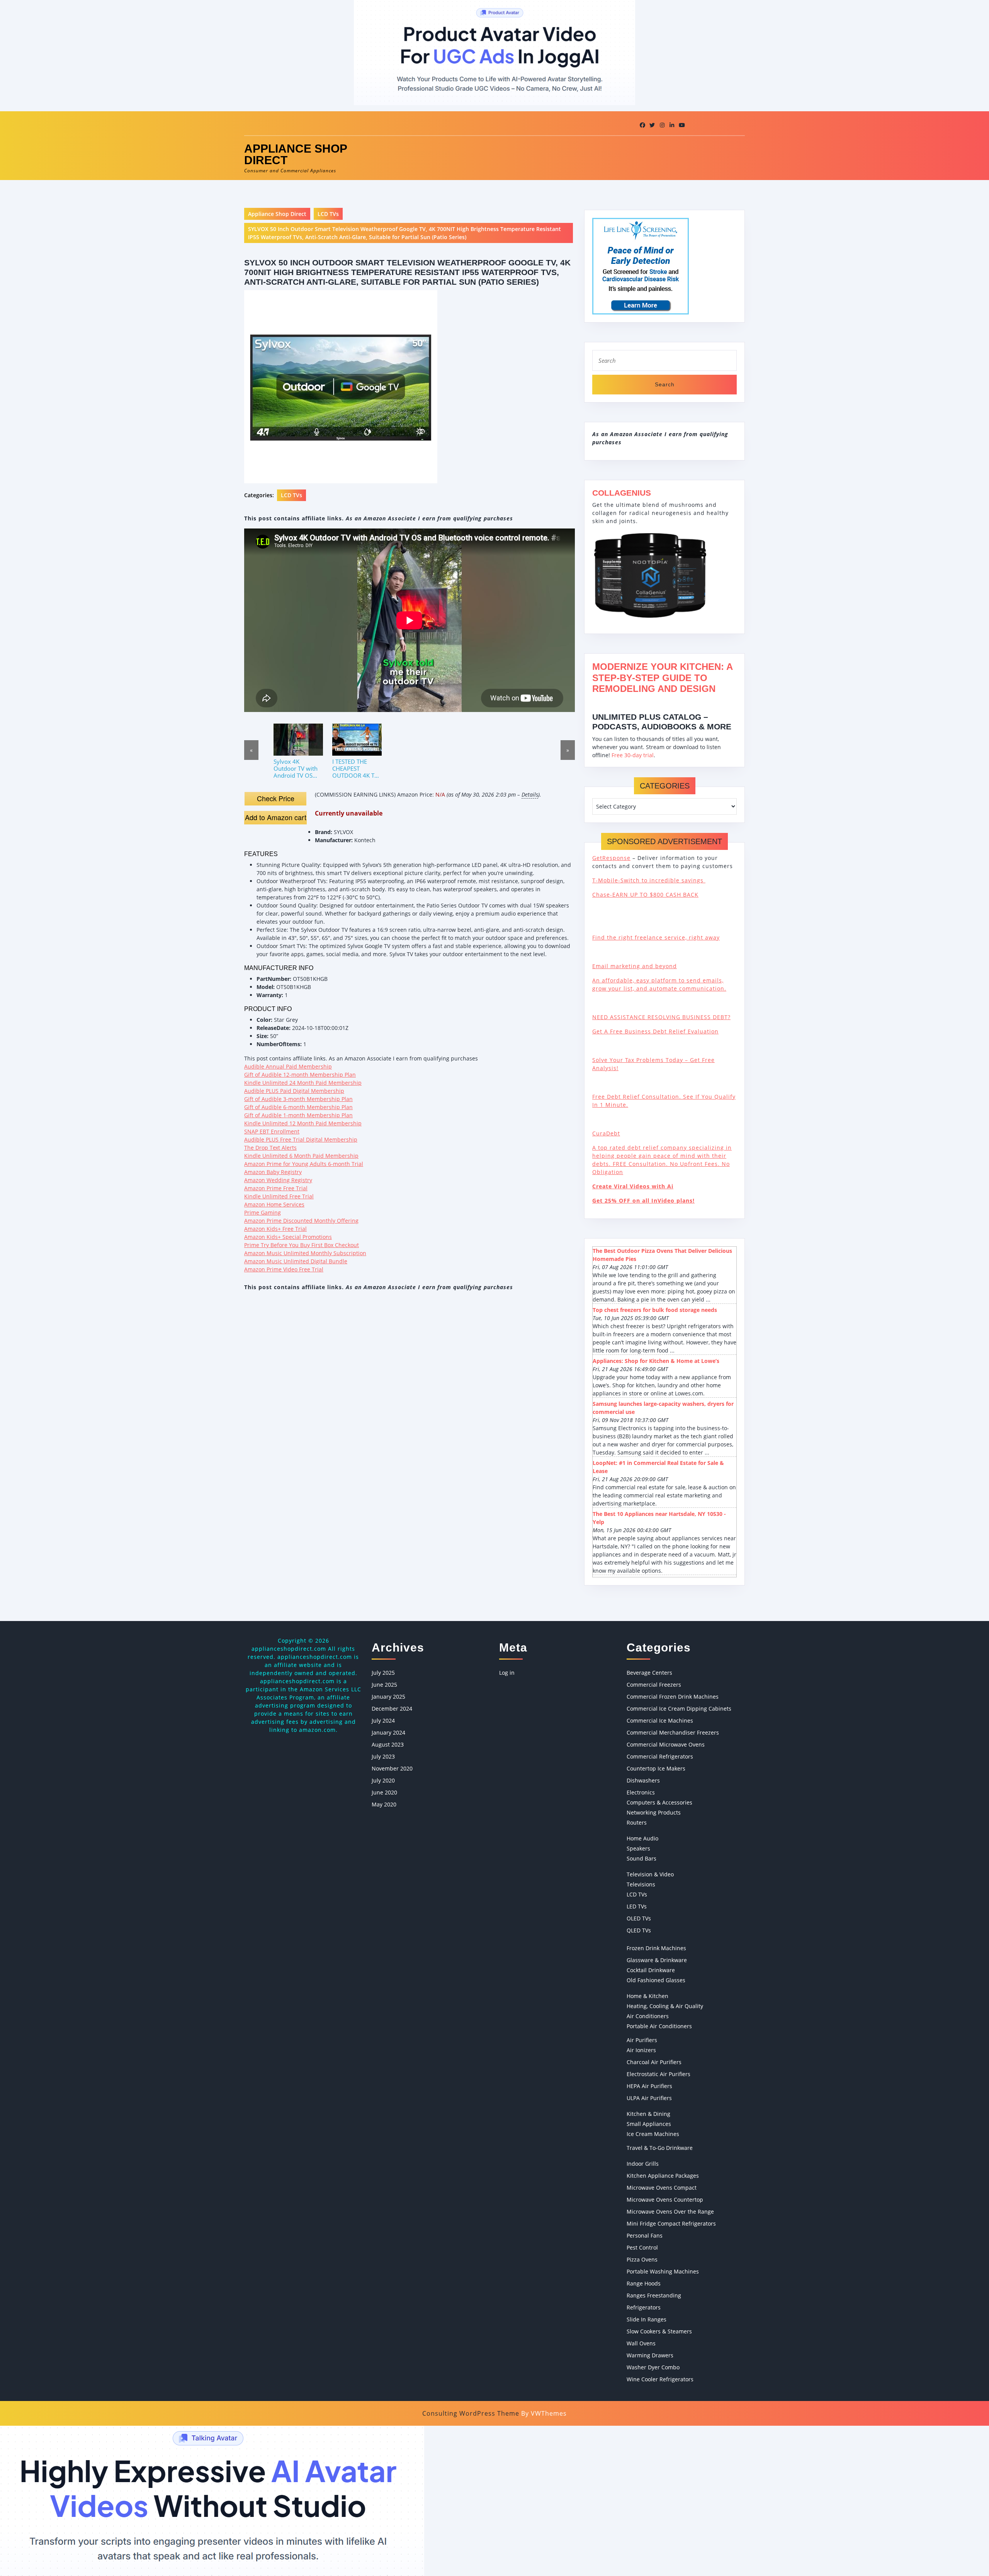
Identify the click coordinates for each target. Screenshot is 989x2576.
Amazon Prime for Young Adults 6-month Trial (304, 1164)
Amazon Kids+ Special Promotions (288, 1237)
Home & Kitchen (647, 1996)
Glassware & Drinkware (657, 1960)
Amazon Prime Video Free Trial (284, 1269)
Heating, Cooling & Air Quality (665, 2006)
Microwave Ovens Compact (662, 2188)
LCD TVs (328, 214)
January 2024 (388, 1732)
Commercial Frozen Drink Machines (673, 1697)
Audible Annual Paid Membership (288, 1066)
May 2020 (384, 1804)
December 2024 (392, 1709)
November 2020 (392, 1768)
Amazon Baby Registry (273, 1172)
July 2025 (383, 1673)
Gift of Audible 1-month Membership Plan (298, 1115)
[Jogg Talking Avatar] (212, 2500)
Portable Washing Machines (663, 2271)
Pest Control (642, 2247)
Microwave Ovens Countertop (665, 2200)
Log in (507, 1673)
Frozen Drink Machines (656, 1948)
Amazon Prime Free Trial (276, 1188)
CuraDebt (606, 1133)
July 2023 (383, 1756)
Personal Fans (645, 2235)
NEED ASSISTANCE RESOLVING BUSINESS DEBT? (661, 1017)
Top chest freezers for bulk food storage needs (655, 1310)
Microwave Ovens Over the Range (670, 2212)
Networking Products (654, 1812)
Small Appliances (649, 2124)
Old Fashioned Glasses (656, 1980)
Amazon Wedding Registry (278, 1180)
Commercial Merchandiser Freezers (673, 1732)
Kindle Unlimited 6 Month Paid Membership (301, 1156)
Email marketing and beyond (635, 966)
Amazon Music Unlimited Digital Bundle (296, 1261)
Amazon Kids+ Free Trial (275, 1229)
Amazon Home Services (274, 1204)
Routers (637, 1822)
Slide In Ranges (647, 2319)
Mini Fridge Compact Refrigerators (671, 2223)
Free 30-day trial (633, 755)
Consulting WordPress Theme (471, 2413)
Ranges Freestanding (654, 2295)
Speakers (638, 1848)
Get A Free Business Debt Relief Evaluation (655, 1031)
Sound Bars (641, 1858)
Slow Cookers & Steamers (659, 2331)
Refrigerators (644, 2307)
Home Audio (642, 1838)
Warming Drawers (650, 2355)
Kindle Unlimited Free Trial (279, 1196)
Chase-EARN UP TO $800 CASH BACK (645, 895)
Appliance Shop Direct (296, 154)
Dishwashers (643, 1780)
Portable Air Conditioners (659, 2026)
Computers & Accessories (659, 1802)
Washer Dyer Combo (653, 2367)
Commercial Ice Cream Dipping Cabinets (679, 1709)
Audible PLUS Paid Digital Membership (294, 1091)
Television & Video (650, 1874)
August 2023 (388, 1744)
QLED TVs (639, 1930)
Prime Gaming (263, 1212)
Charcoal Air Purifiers (654, 2062)
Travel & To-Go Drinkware (660, 2148)
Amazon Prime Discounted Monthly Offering (301, 1221)
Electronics (641, 1792)
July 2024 (383, 1720)
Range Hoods (644, 2283)
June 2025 (384, 1685)
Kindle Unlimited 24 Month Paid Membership (303, 1083)
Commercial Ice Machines (660, 1720)
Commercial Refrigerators (660, 1756)
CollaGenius (622, 493)
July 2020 (383, 1780)
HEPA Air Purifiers (649, 2086)
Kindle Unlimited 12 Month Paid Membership (303, 1123)
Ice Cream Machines (653, 2134)
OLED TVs (639, 1918)
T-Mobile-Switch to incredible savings (649, 880)
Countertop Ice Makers (656, 1768)
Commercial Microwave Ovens (666, 1744)
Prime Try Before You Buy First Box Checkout (302, 1245)
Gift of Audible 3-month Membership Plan (298, 1099)
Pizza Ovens (642, 2259)
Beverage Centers (649, 1673)
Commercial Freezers (654, 1685)
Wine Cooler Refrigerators (660, 2379)
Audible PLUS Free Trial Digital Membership (301, 1139)
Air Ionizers (641, 2050)
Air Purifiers (642, 2040)
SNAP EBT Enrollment (272, 1131)
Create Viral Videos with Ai (633, 1186)
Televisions (641, 1884)
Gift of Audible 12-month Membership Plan (300, 1075)
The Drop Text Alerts (270, 1148)
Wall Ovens (641, 2343)
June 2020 (384, 1792)
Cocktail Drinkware (651, 1970)
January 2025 (388, 1697)
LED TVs (637, 1906)
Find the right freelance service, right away (656, 937)
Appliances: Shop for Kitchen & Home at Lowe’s (656, 1361)
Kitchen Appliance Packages (663, 2176)
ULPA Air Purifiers (649, 2098)
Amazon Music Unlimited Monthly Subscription (305, 1253)
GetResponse (611, 858)
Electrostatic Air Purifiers (658, 2074)
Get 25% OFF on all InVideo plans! (643, 1200)
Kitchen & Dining (648, 2114)
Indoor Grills (643, 2164)
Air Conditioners (648, 2016)
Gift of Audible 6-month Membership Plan (298, 1107)
